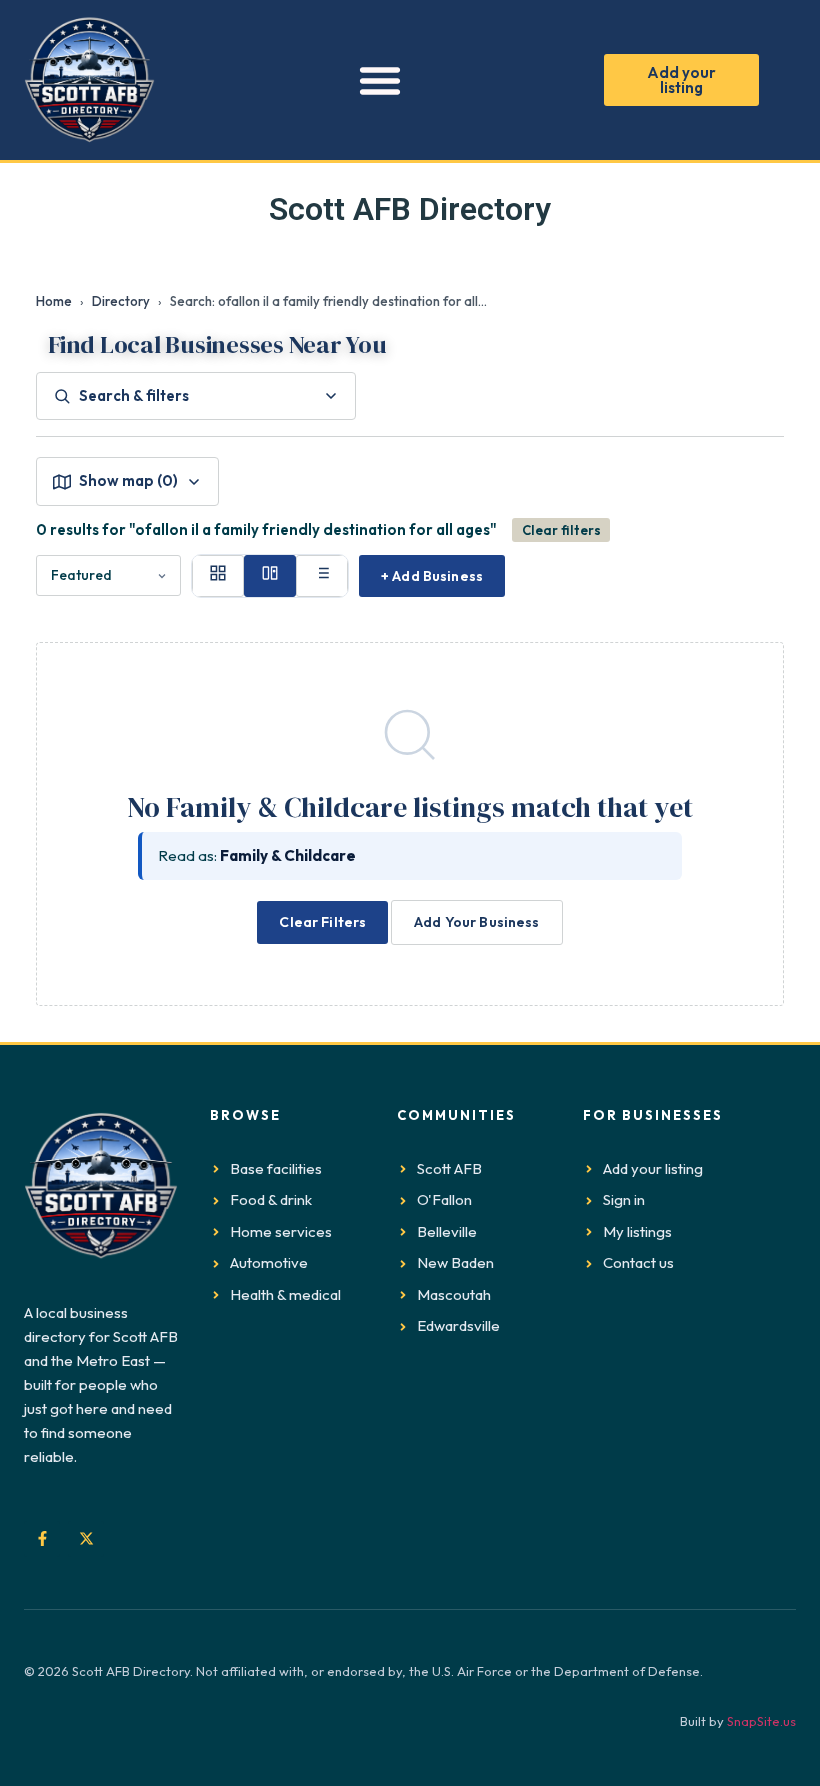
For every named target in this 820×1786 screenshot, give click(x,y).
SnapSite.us (761, 1721)
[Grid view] (218, 576)
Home (54, 301)
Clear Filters (322, 922)
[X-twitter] (86, 1539)
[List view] (322, 576)
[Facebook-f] (42, 1539)
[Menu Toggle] (380, 80)
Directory (121, 301)
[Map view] (270, 576)
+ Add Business (432, 576)
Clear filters (561, 530)
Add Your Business (476, 922)
